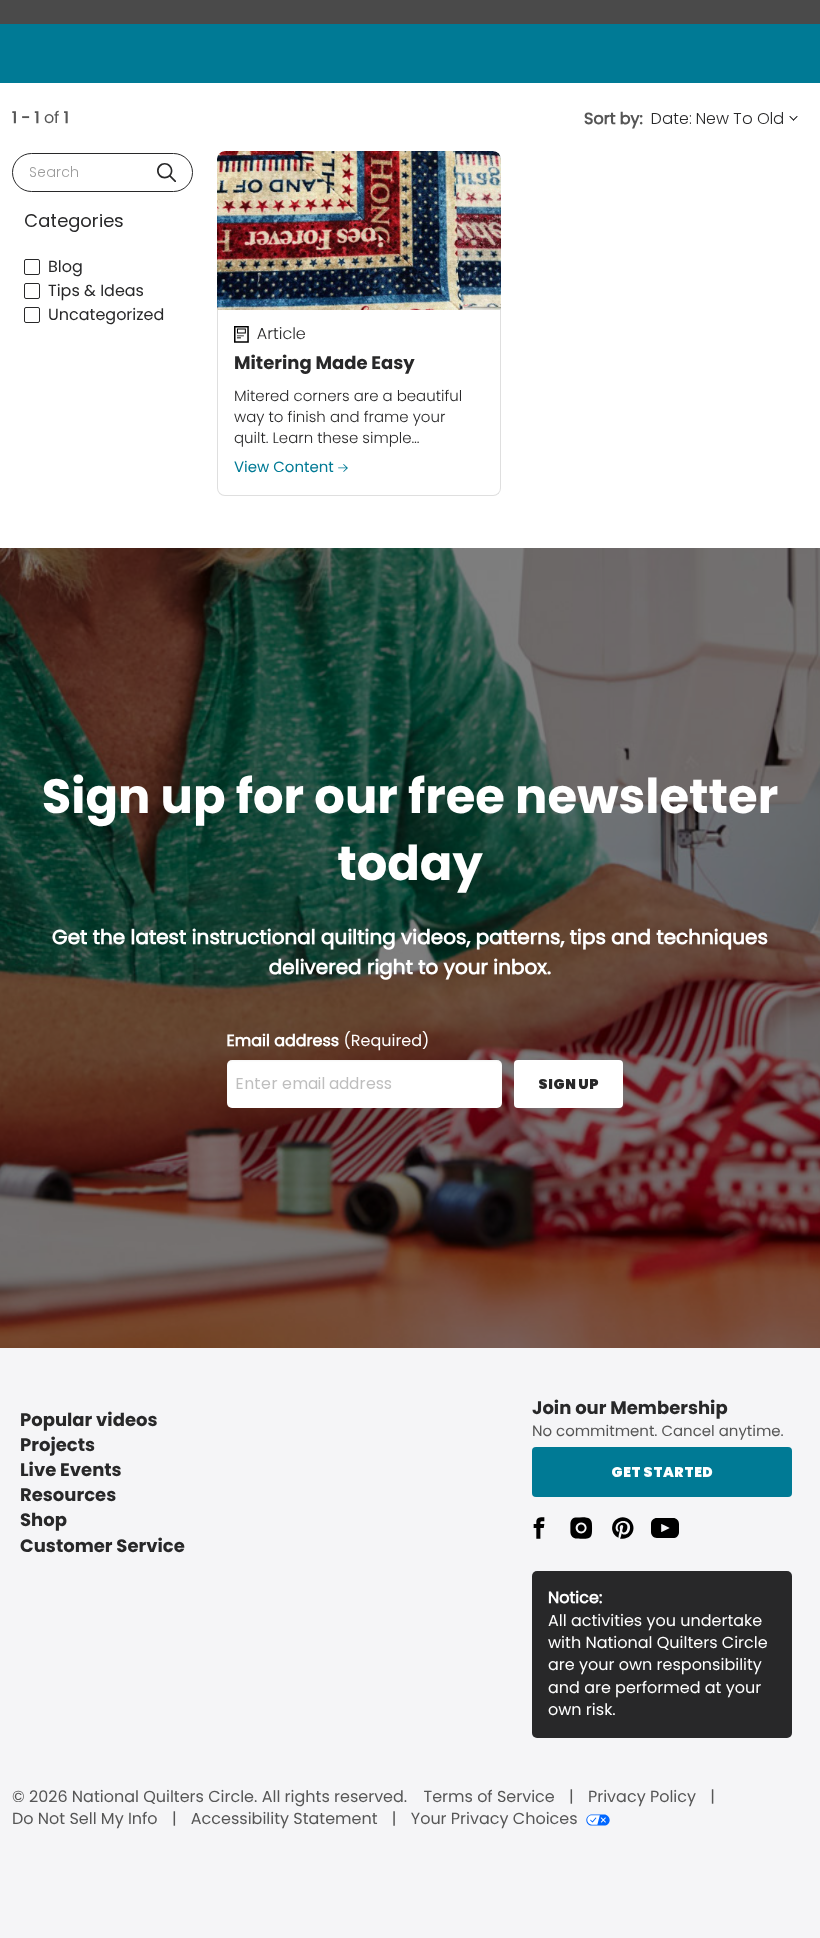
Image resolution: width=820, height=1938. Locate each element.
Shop (43, 1520)
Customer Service (102, 1546)
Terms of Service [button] (488, 1797)
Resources (68, 1495)
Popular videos (89, 1420)
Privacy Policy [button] (642, 1797)
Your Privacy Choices (494, 1819)
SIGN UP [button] (568, 1084)
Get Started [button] (662, 1472)
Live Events (71, 1470)
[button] (166, 172)
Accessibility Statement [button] (284, 1819)
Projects (57, 1445)
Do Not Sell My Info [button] (85, 1819)
